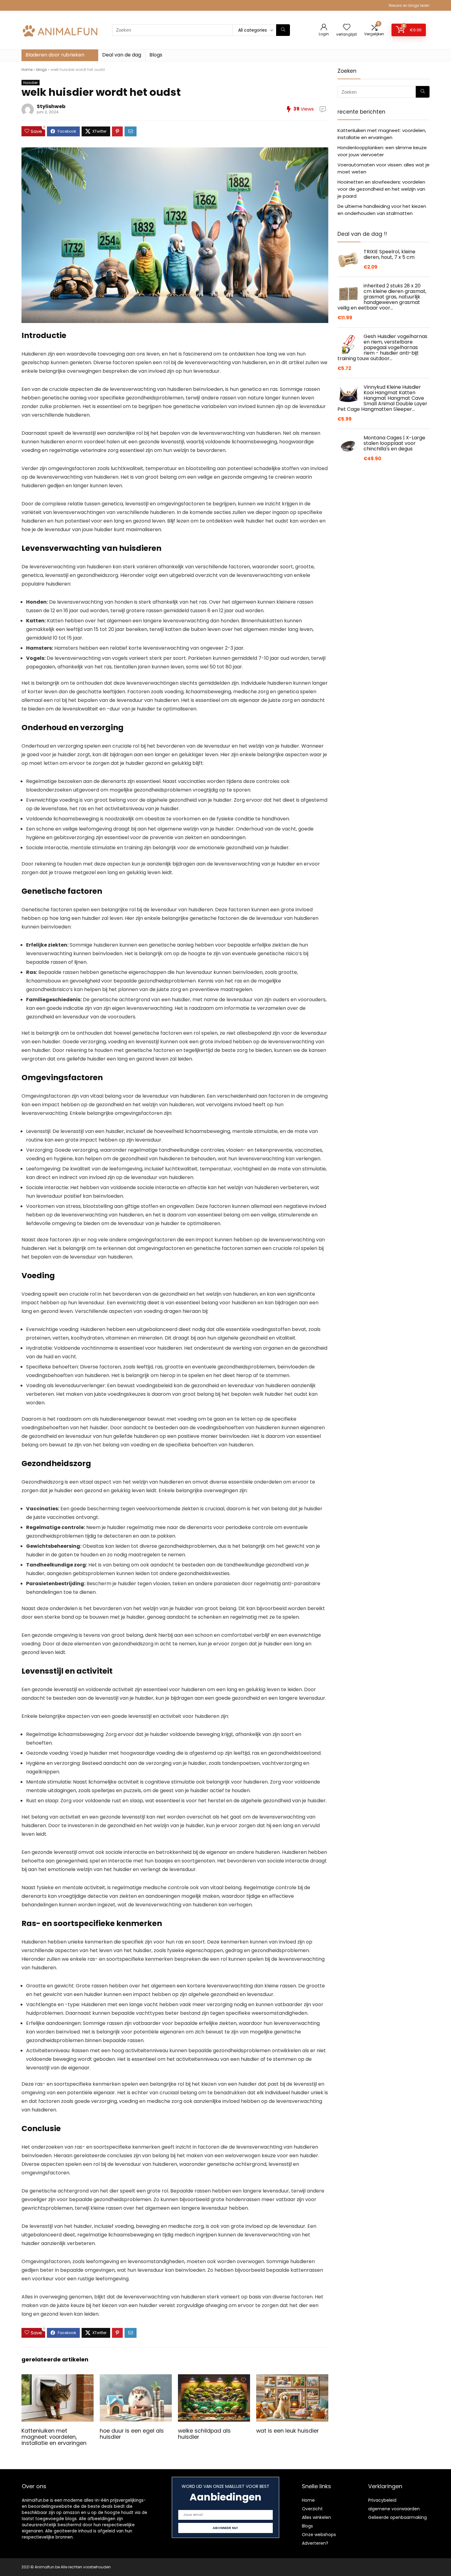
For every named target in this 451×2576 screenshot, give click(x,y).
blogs (42, 70)
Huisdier (31, 83)
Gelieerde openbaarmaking (397, 2517)
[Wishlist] (347, 27)
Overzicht (312, 2509)
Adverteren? (315, 2543)
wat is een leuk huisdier (287, 2431)
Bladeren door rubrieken (55, 55)
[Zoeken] (283, 30)
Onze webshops (319, 2535)
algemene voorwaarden (394, 2509)
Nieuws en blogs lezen (409, 5)
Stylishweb (51, 106)
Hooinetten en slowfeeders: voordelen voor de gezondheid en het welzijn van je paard (381, 189)
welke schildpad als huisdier (204, 2434)
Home (27, 70)
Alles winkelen (316, 2517)
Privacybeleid (382, 2500)
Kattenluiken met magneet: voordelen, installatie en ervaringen (54, 2437)
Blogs (156, 55)
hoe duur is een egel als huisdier (132, 2434)
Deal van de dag (122, 55)
